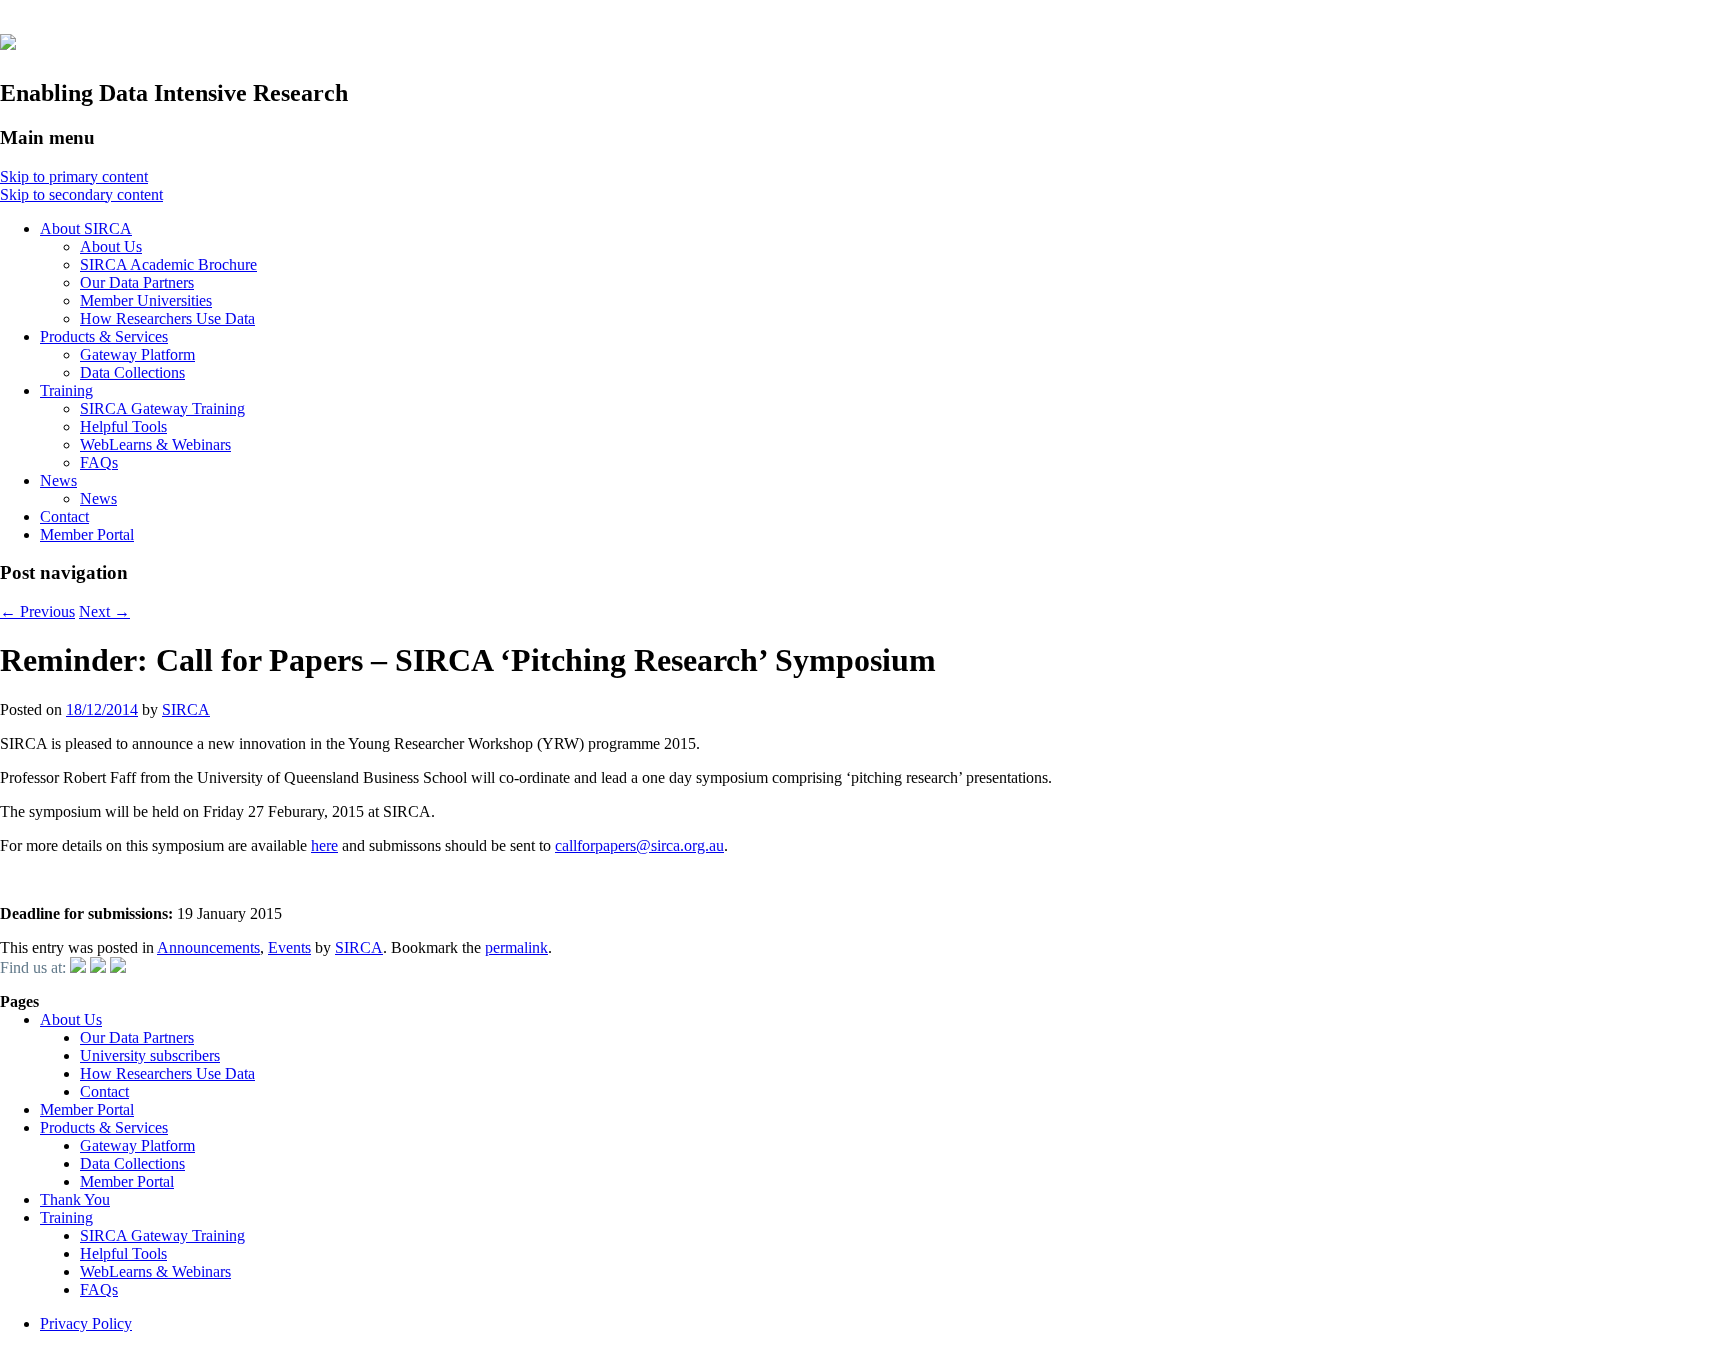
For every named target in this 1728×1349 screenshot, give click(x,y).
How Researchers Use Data (167, 318)
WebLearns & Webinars (155, 444)
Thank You (75, 1199)
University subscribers (150, 1055)
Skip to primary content (74, 176)
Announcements (208, 947)
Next (104, 611)
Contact (64, 516)
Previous (37, 611)
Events (289, 947)
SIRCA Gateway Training (162, 408)
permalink (516, 947)
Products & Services (104, 336)
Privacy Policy (86, 1323)
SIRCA (186, 709)
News (58, 480)
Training (66, 390)
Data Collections (132, 372)
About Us (111, 246)
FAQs (99, 462)
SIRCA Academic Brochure (168, 264)
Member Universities (146, 300)
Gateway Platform (137, 354)
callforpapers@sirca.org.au (639, 845)
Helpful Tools (123, 426)
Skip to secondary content (81, 194)
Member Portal (87, 534)
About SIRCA (86, 228)
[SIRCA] (8, 39)
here (324, 845)
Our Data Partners (137, 282)
